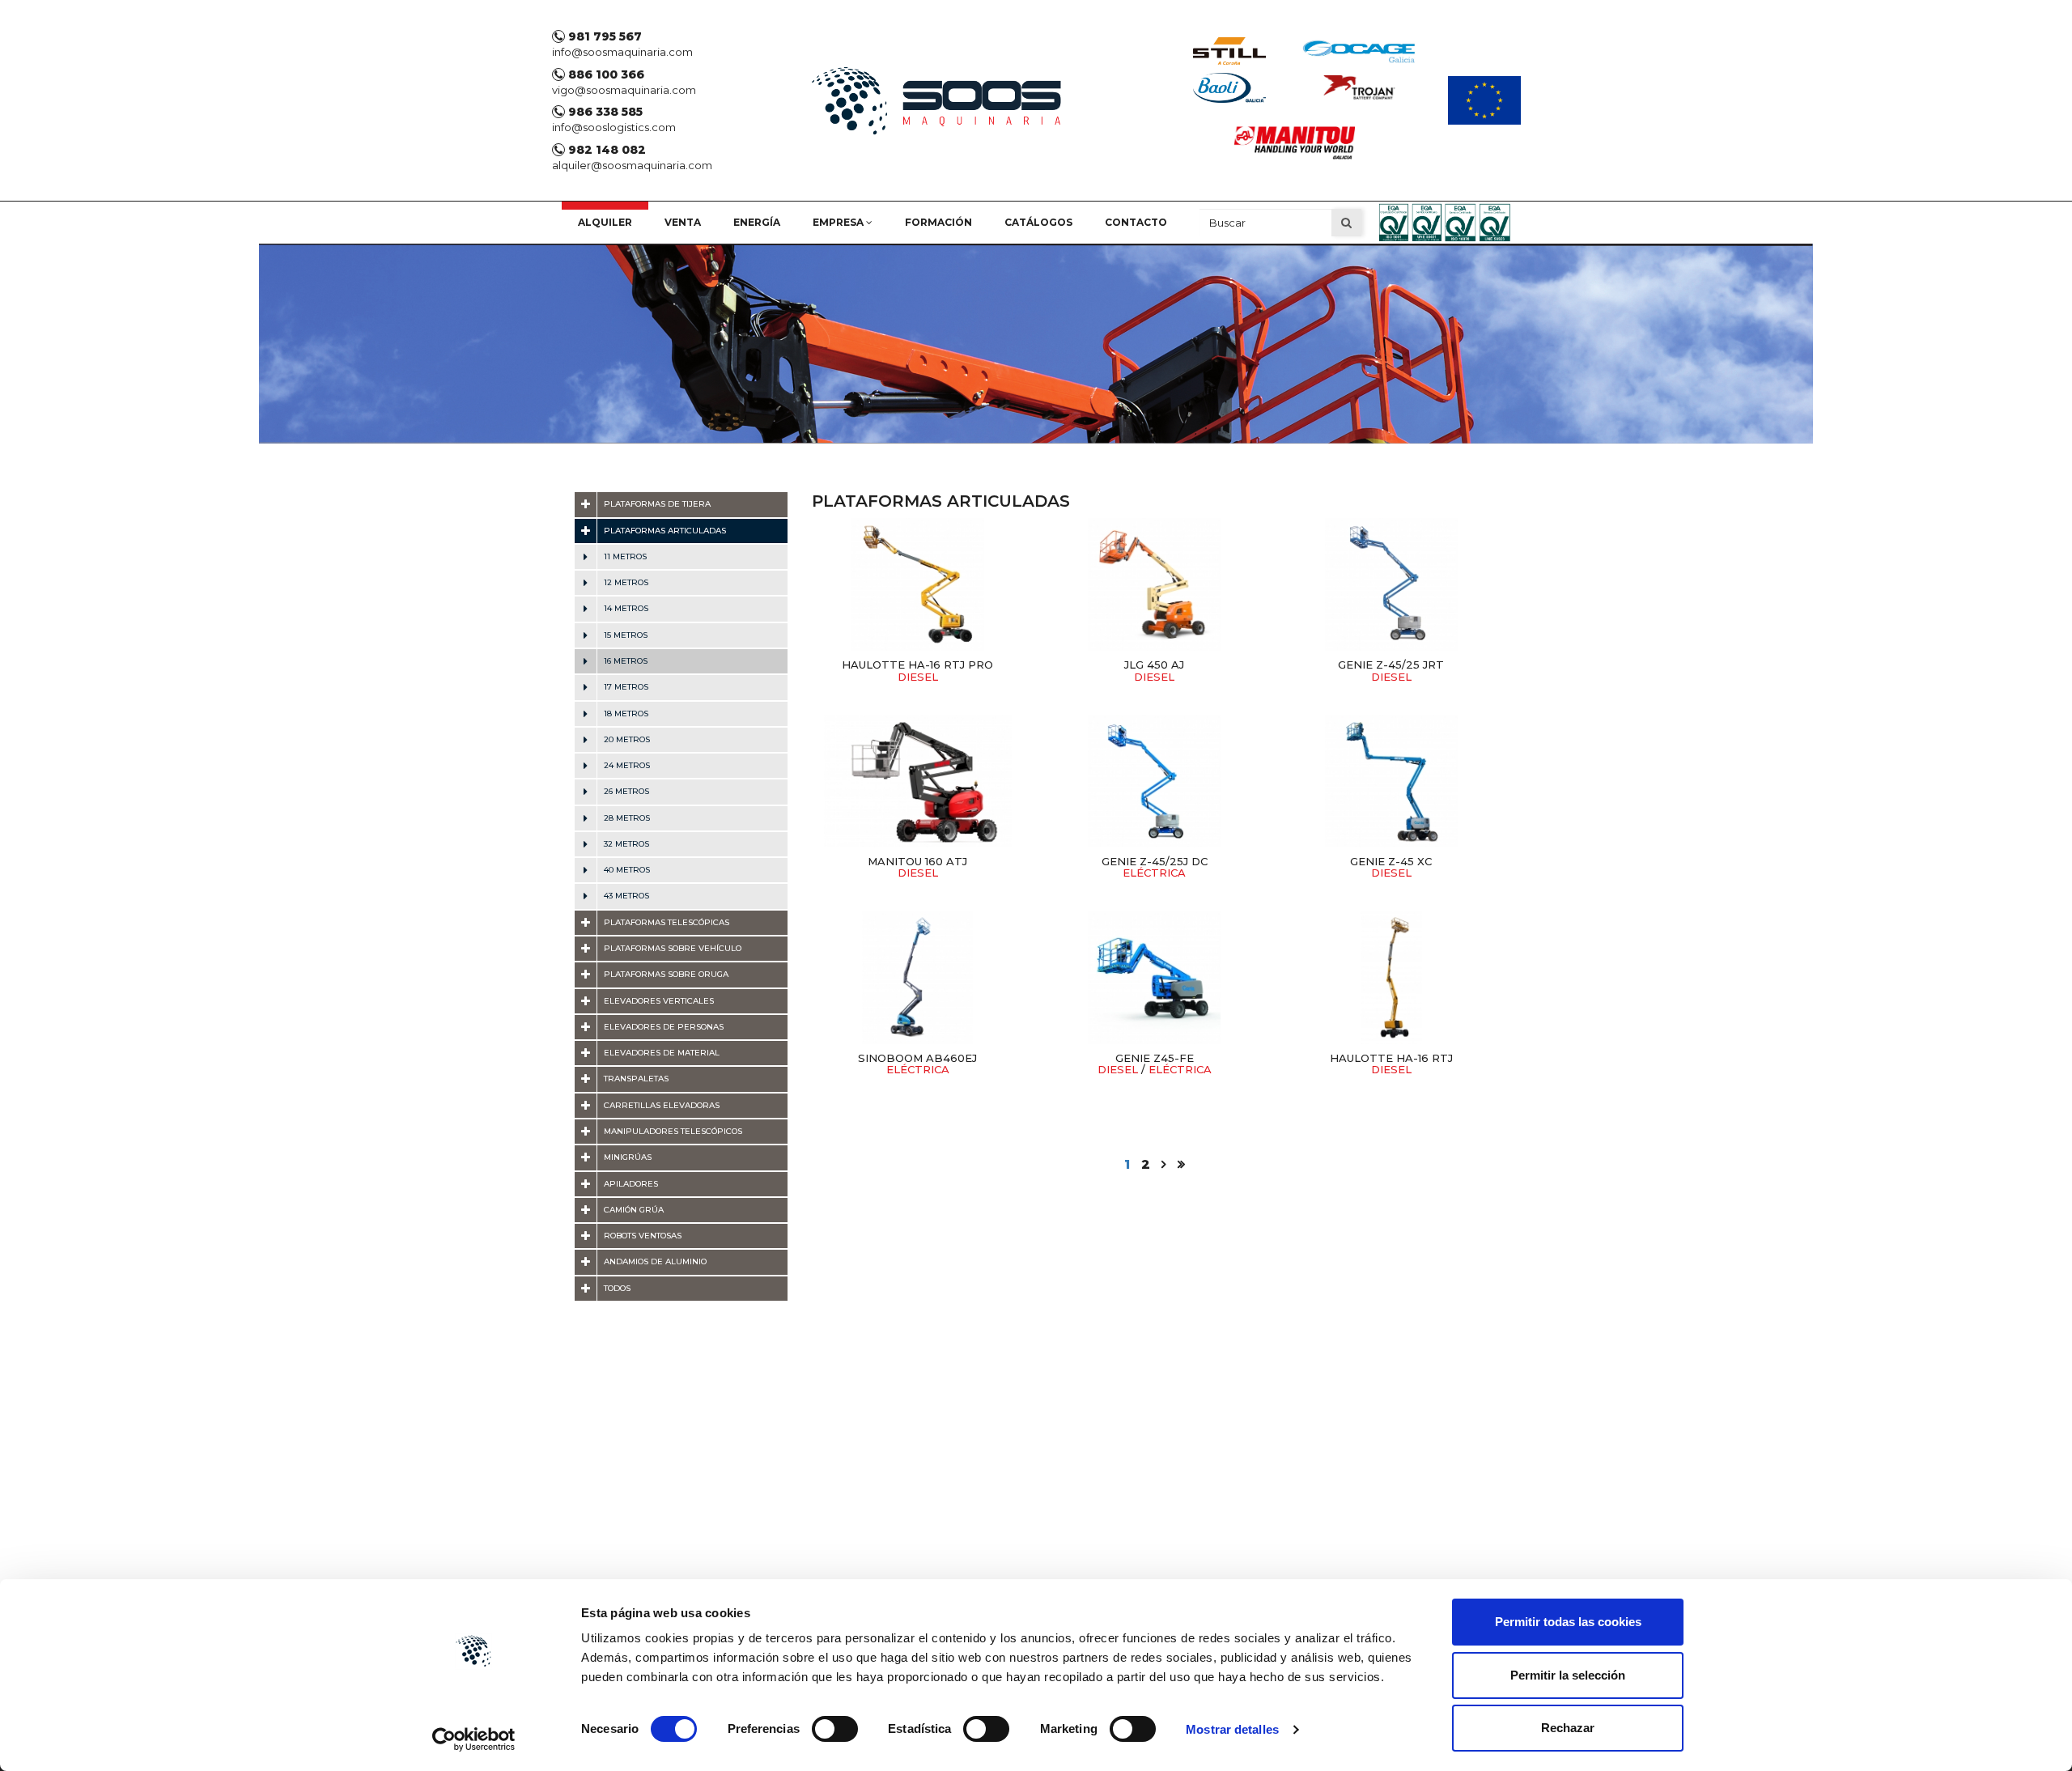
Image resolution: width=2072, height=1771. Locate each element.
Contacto (1136, 222)
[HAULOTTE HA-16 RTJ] (1391, 978)
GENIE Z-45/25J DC (1155, 867)
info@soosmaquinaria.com (622, 52)
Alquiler (605, 222)
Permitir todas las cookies (1568, 1622)
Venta (683, 222)
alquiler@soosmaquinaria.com (632, 165)
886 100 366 (605, 74)
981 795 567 (603, 36)
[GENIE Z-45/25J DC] (1154, 781)
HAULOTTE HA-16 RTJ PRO (917, 670)
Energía (757, 222)
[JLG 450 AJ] (1154, 584)
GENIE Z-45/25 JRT (1391, 670)
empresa (839, 222)
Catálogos (1038, 222)
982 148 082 (605, 150)
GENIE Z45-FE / (1155, 1064)
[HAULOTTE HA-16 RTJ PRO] (918, 584)
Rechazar (1568, 1728)
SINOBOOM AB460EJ (917, 1064)
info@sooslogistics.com (614, 127)
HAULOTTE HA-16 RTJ (1391, 1064)
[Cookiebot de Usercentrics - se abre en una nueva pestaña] (474, 1739)
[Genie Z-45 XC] (1391, 781)
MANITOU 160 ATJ (917, 867)
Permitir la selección (1568, 1675)
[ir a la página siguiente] (1164, 1164)
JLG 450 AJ (1154, 670)
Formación (938, 222)
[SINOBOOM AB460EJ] (918, 978)
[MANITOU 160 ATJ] (918, 781)
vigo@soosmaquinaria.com (624, 90)
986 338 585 (604, 112)
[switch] (835, 1729)
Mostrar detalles (1232, 1729)
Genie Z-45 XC (1391, 867)
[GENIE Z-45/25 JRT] (1391, 584)
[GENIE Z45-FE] (1154, 978)
